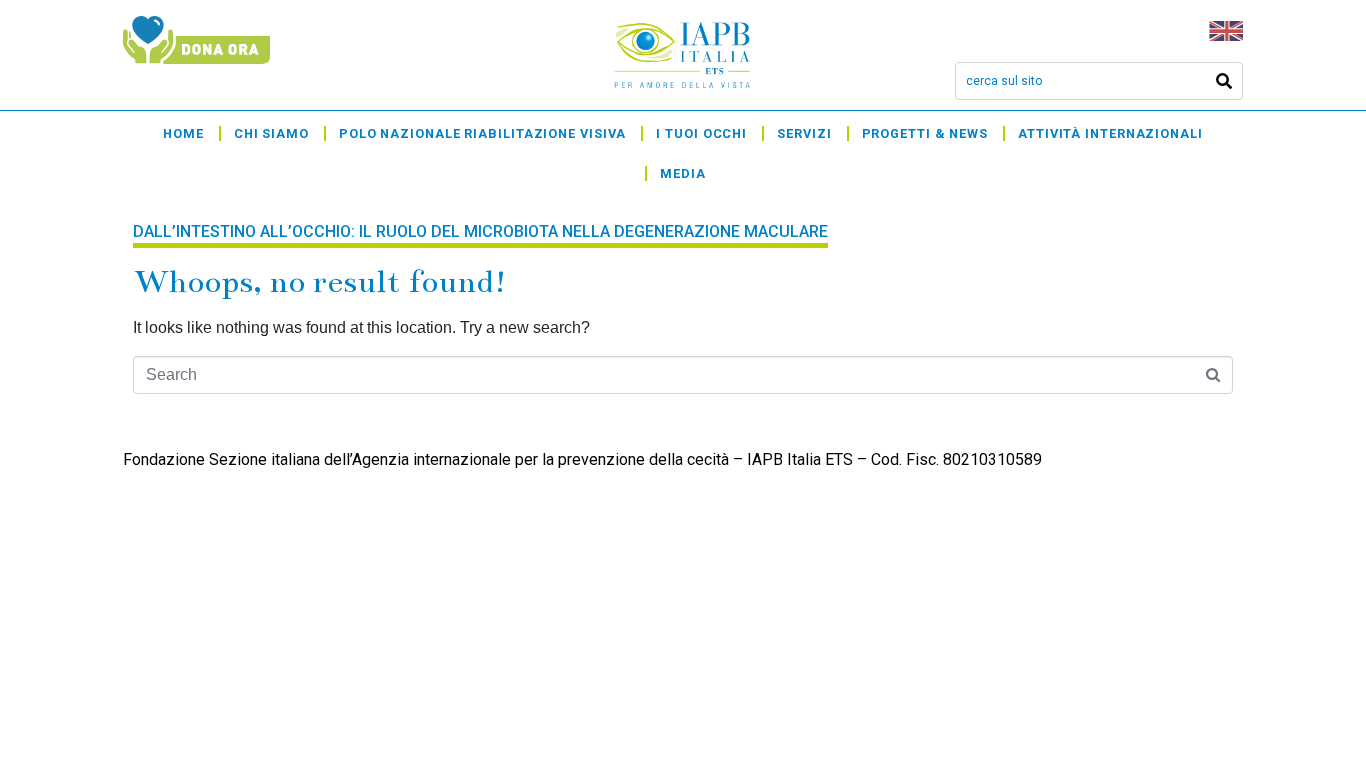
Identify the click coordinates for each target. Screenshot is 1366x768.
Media (683, 173)
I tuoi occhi (701, 133)
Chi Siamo (271, 133)
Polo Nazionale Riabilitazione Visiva (482, 133)
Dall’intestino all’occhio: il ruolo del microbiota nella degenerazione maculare (480, 231)
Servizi (804, 133)
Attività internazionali (1110, 133)
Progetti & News (925, 133)
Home (183, 133)
